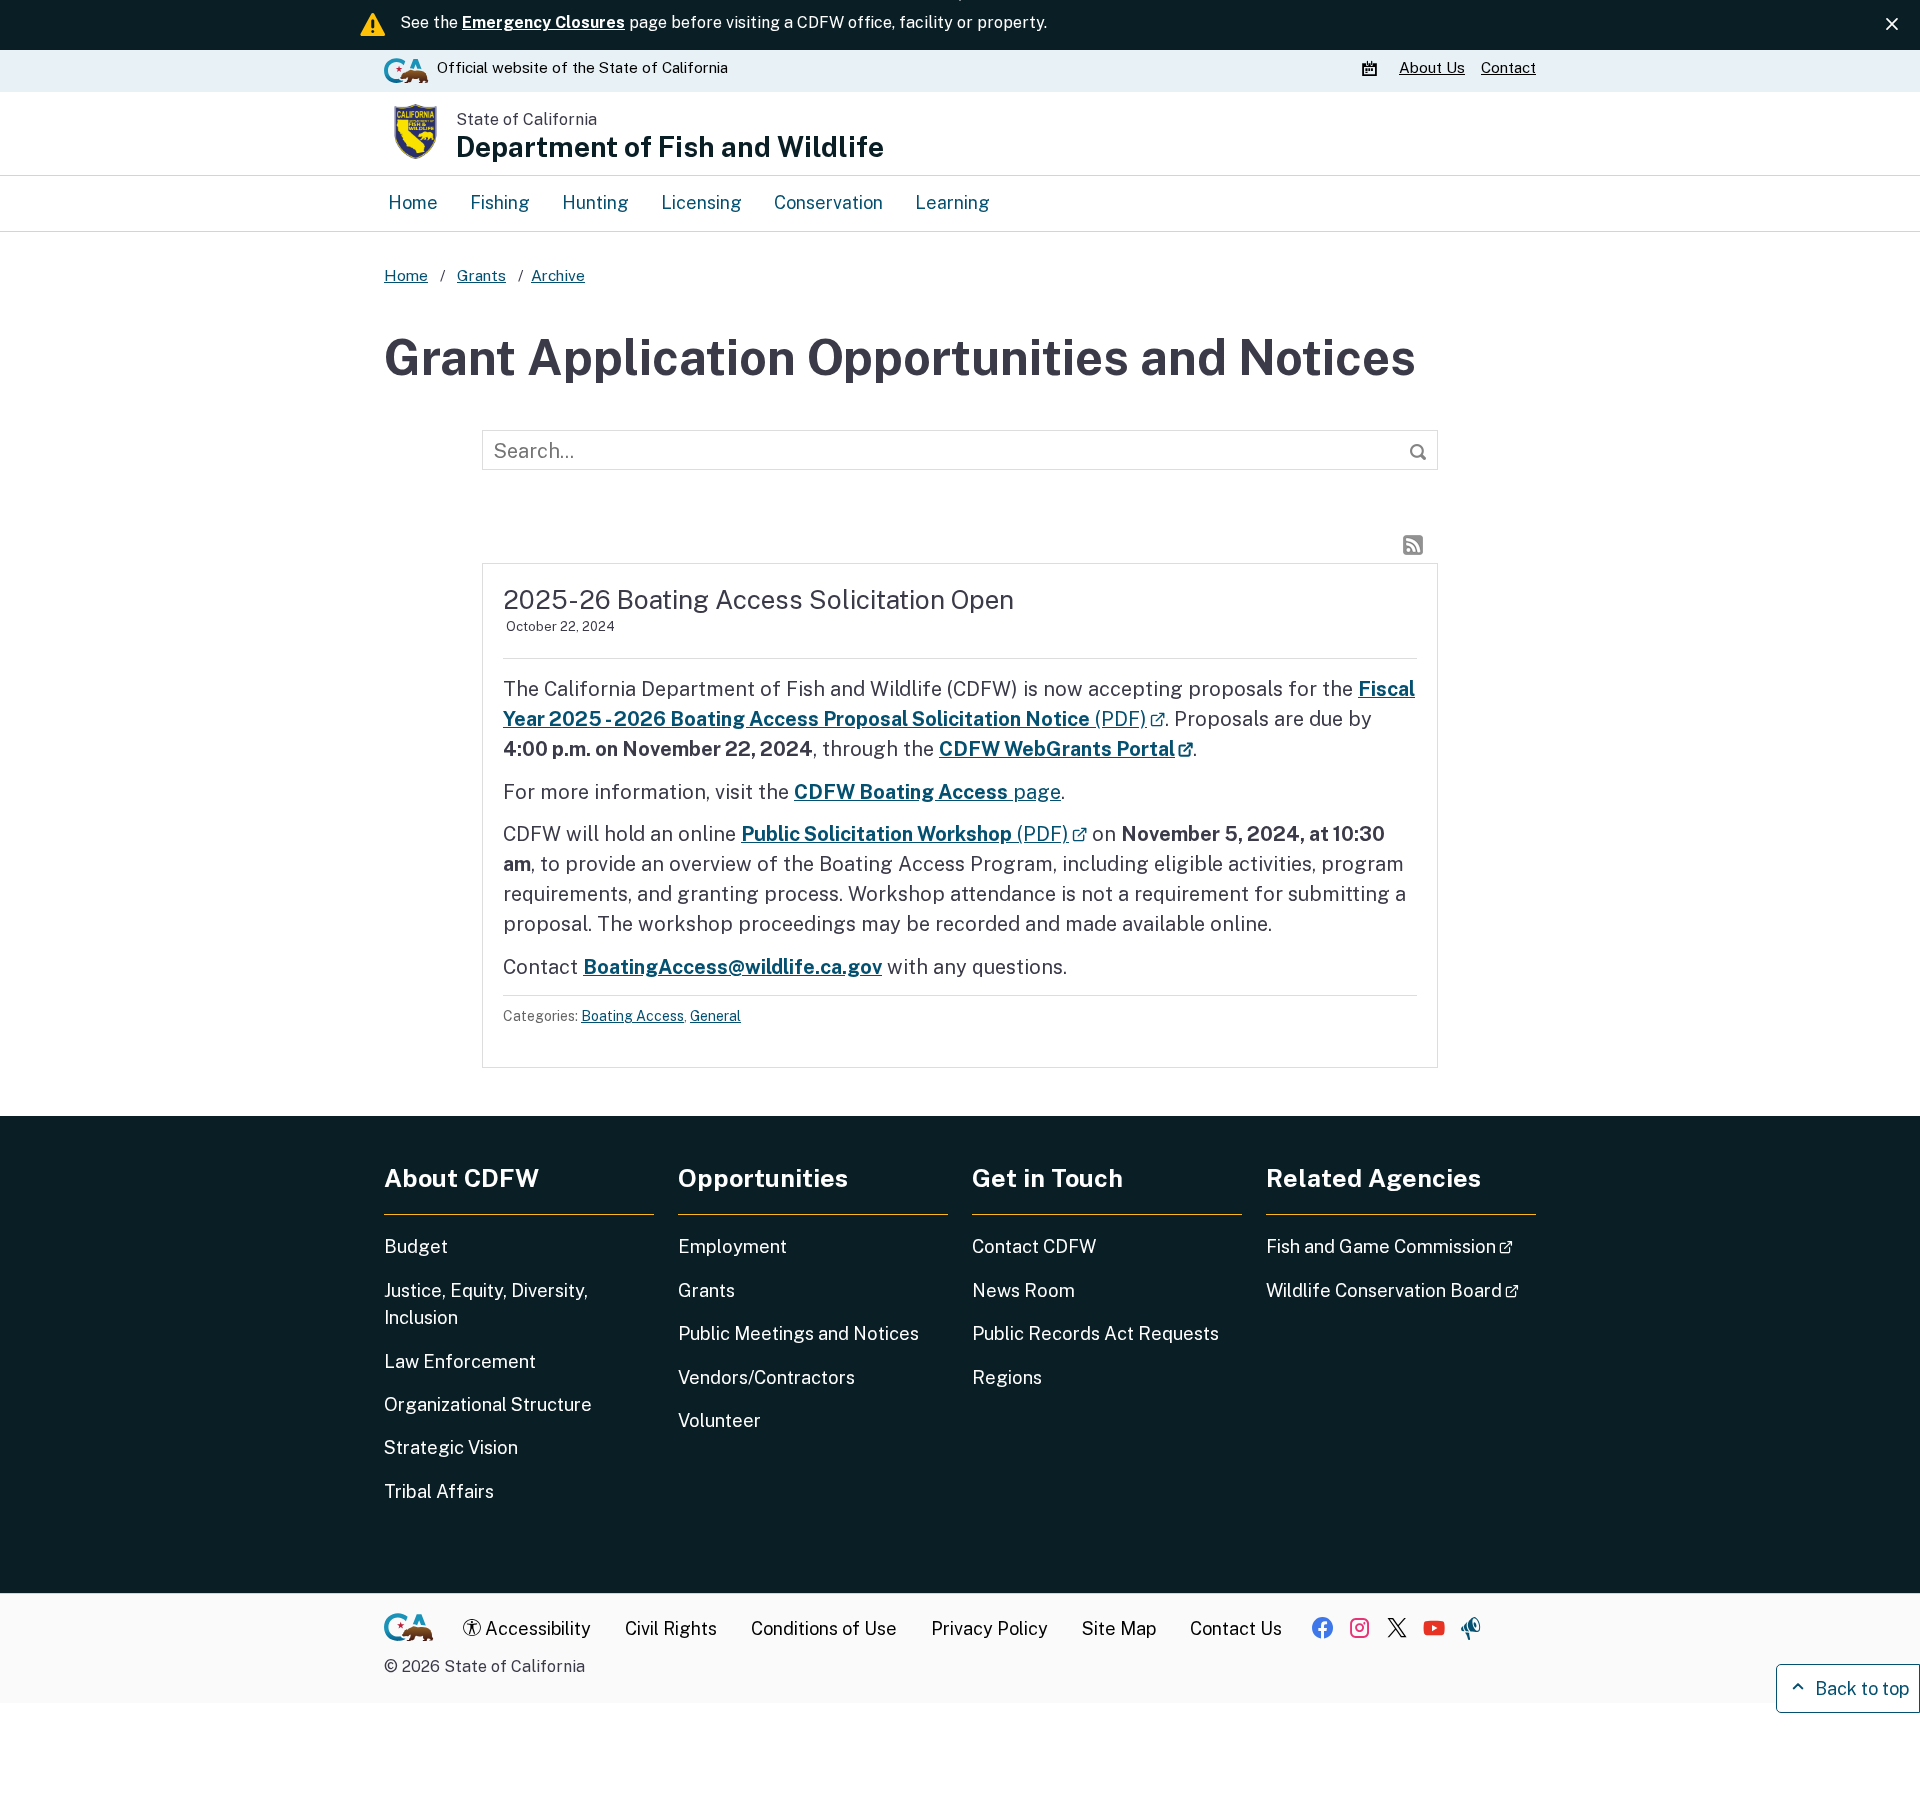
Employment (732, 1246)
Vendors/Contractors (766, 1377)
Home (413, 202)
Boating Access (632, 1016)
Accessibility (536, 1628)
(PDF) (914, 833)
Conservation (828, 202)
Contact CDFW (1034, 1246)
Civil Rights (671, 1628)
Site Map (1119, 1628)
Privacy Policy (989, 1628)
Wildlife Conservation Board (1401, 1290)
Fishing (500, 202)
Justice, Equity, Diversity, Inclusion (486, 1304)
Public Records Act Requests (1095, 1333)
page (927, 791)
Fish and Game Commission (1401, 1246)
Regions (1007, 1377)
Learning (952, 202)
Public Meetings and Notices (798, 1333)
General (715, 1016)
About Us (1432, 67)
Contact (1508, 67)
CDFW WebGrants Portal (1066, 748)
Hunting (595, 202)
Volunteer (719, 1420)
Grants (706, 1290)
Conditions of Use (824, 1628)
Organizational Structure (488, 1404)
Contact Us (1236, 1628)
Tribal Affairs (439, 1491)
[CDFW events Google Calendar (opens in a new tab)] (1372, 68)
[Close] (1892, 24)
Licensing (701, 202)
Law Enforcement (460, 1361)
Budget (416, 1246)
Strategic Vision (451, 1447)
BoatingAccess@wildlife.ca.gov (732, 966)
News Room (1023, 1290)
